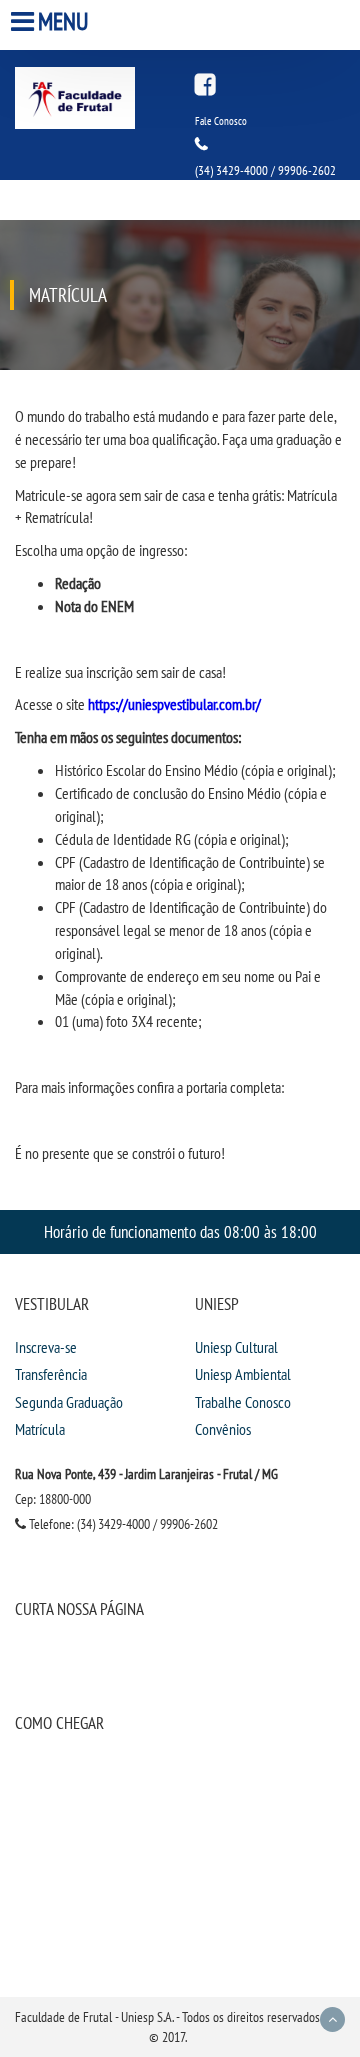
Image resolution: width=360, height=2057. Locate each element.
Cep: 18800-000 (53, 1499)
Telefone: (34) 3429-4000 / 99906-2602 (122, 1524)
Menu (63, 21)
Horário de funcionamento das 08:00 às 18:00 (180, 1231)
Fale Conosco (221, 121)
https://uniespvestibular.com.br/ (174, 704)
